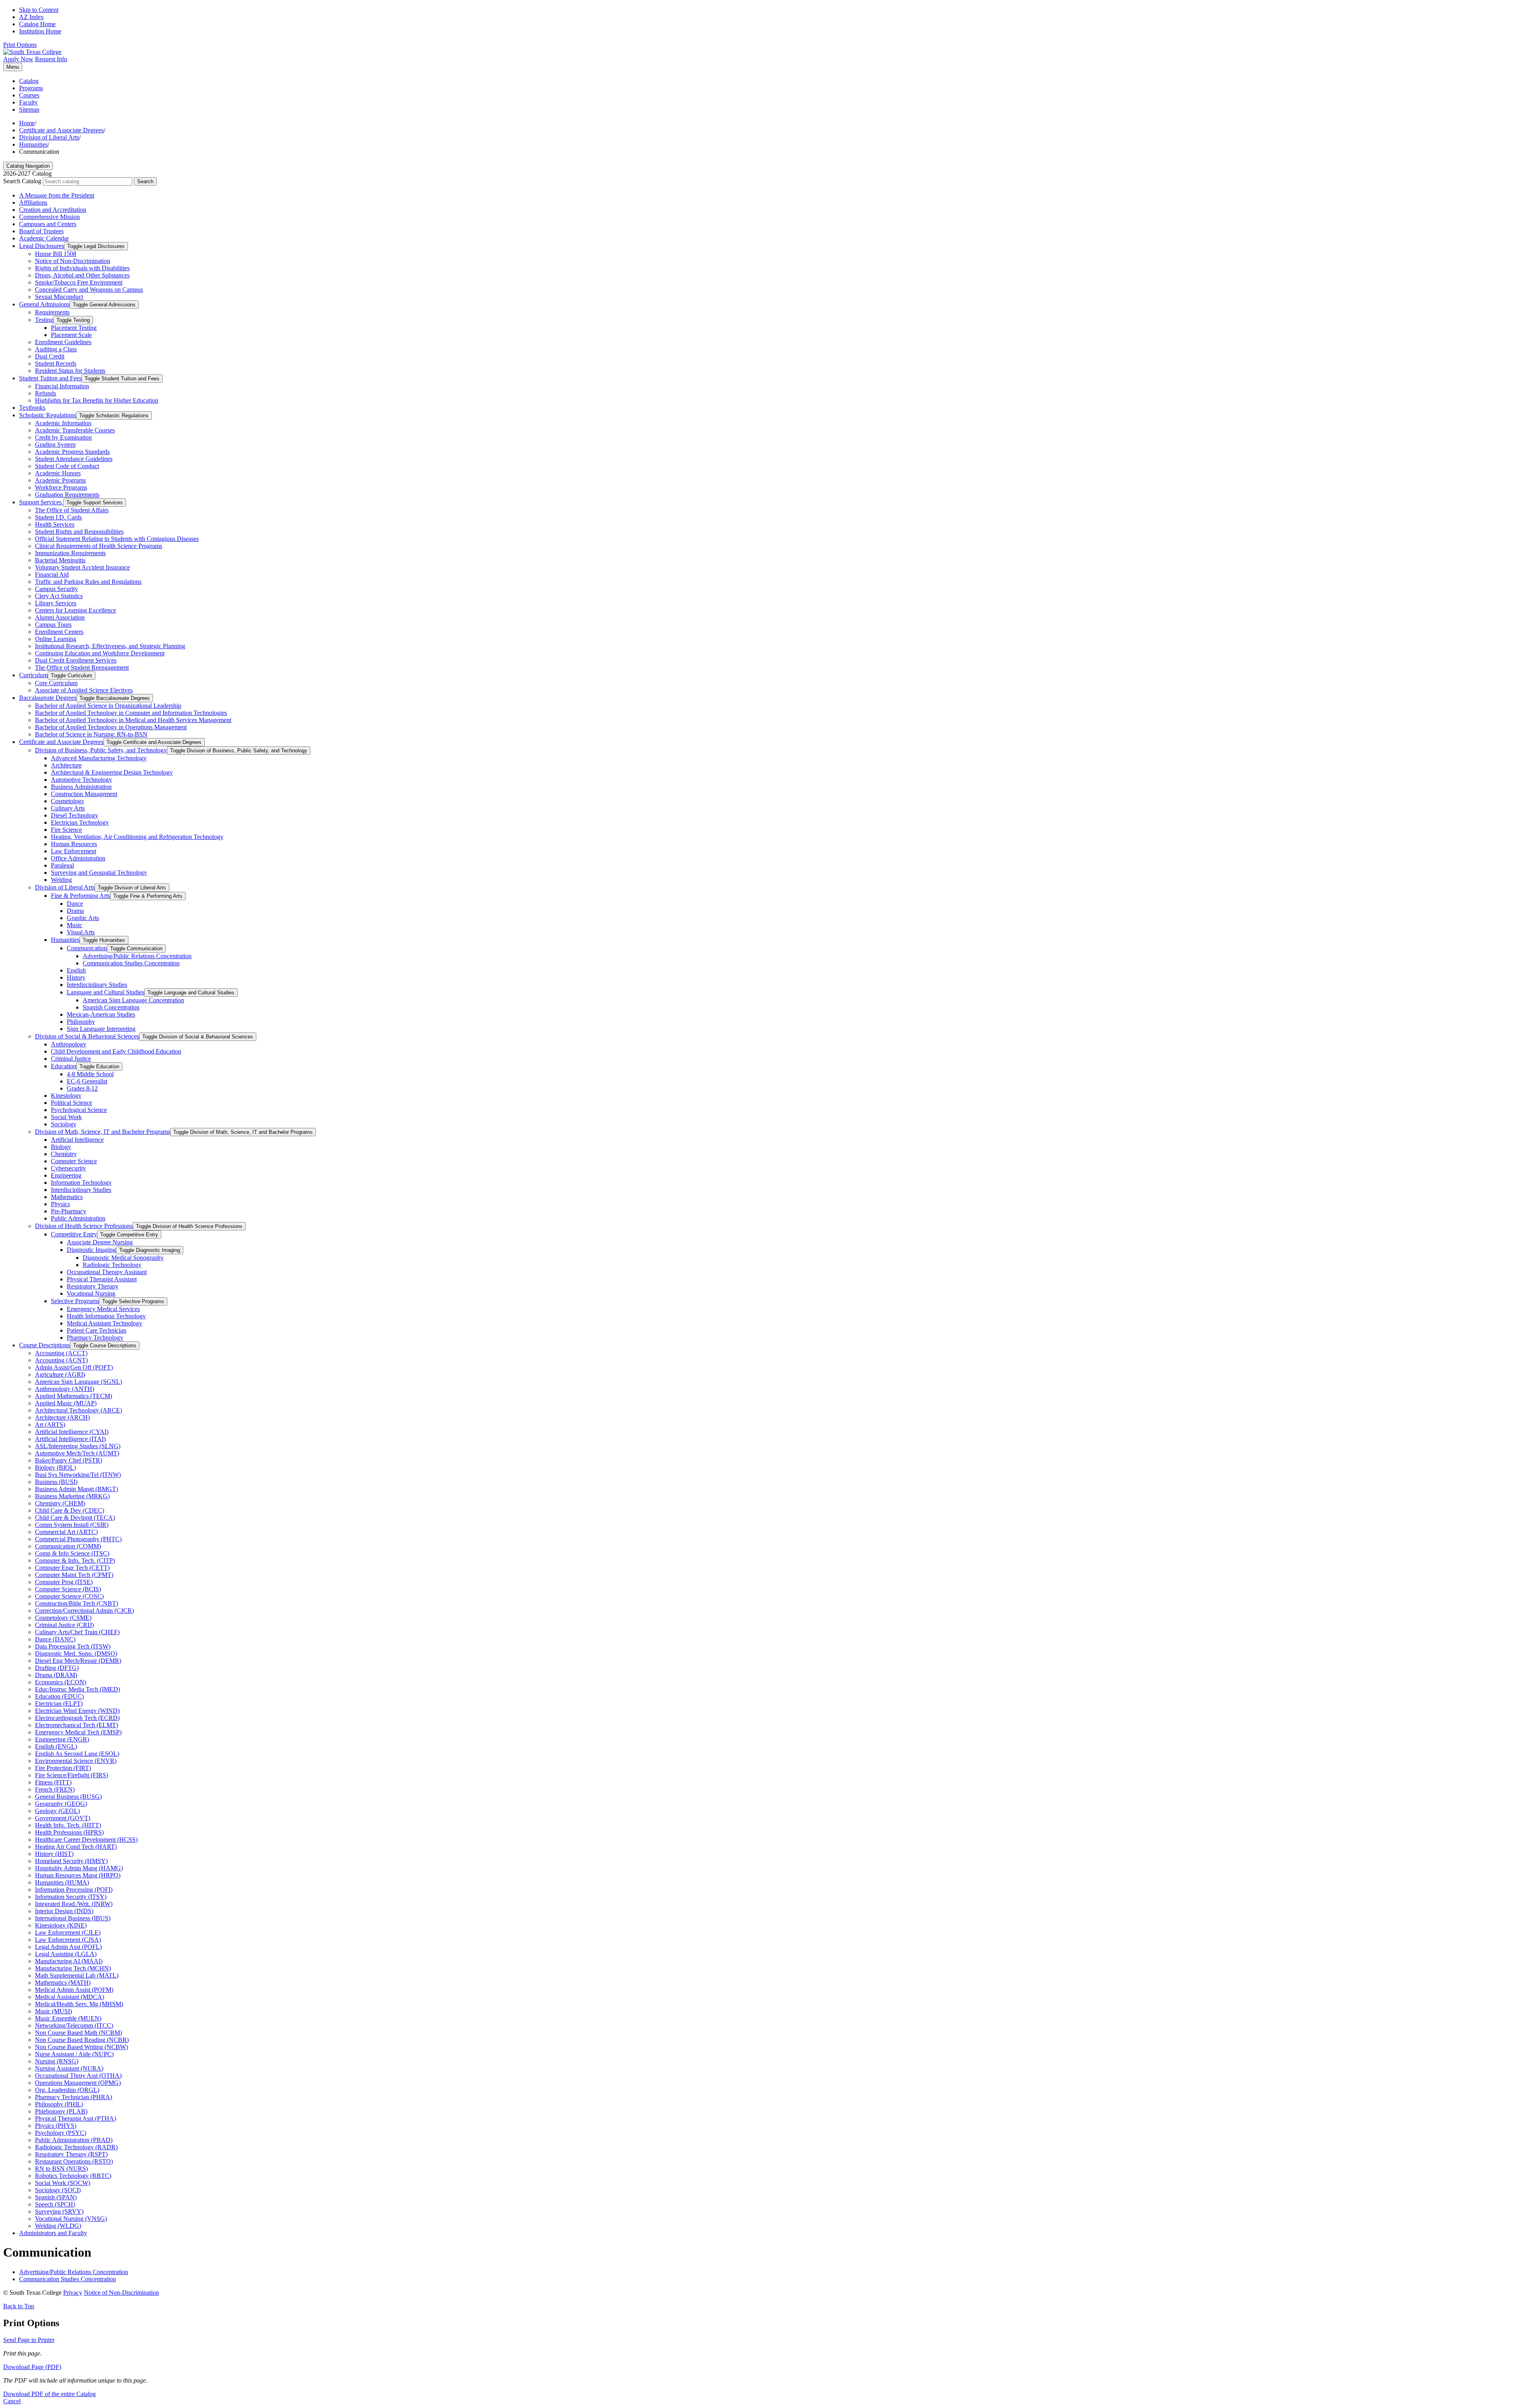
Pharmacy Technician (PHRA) (74, 2097)
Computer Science (74, 1161)
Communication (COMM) (68, 1546)
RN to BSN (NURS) (61, 2169)
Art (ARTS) (50, 1425)
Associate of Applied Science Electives (84, 690)
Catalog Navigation (28, 166)
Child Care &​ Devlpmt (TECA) (75, 1518)
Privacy (73, 2293)
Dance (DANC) (55, 1639)
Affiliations (33, 202)
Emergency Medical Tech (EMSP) (78, 1732)
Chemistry (64, 1154)
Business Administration (81, 787)
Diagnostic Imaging (91, 1250)
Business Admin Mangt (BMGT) (76, 1489)
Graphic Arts (83, 918)
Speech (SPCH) (55, 2204)
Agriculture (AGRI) (60, 1374)
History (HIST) (54, 1854)
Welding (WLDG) (58, 2226)
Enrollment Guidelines (63, 342)
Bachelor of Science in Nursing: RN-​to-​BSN (91, 734)
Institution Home (40, 31)
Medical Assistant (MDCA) (70, 1997)
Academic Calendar (44, 238)
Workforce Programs (61, 487)
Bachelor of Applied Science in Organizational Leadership (108, 706)
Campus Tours (53, 625)
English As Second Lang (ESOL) (77, 1754)
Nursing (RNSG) (57, 2061)
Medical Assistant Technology (105, 1323)
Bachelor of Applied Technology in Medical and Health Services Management (133, 720)
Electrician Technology (80, 822)
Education (64, 1066)
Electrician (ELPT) (59, 1704)
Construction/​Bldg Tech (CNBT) (76, 1603)
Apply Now (18, 59)
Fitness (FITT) (53, 1782)
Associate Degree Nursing (100, 1242)
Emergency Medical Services (103, 1309)
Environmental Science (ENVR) (76, 1761)
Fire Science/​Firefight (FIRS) (72, 1775)
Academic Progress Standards (72, 452)
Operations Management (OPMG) (78, 2083)
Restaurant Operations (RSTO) (74, 2161)
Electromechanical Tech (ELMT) (76, 1725)
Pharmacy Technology (95, 1338)
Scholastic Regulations (47, 415)
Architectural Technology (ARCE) (78, 1410)
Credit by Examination (63, 437)
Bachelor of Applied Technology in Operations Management (111, 727)
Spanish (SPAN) (56, 2197)
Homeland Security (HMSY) (71, 1861)
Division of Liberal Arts (49, 137)
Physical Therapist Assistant (102, 1279)
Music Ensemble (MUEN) (68, 2018)
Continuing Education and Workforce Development (100, 653)
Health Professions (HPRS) (69, 1832)
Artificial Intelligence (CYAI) (72, 1432)
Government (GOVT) (63, 1818)
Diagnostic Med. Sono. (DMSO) (76, 1653)
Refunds (46, 393)
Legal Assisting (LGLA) (66, 1954)
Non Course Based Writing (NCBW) (81, 2047)
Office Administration (78, 858)
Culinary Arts (68, 808)
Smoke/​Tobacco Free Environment (79, 282)
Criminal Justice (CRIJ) (64, 1625)
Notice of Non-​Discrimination (73, 261)
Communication (87, 948)
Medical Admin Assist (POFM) (74, 1990)
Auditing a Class (56, 349)
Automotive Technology (81, 780)
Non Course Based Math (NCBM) (78, 2033)
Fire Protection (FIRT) (63, 1768)
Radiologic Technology (112, 1265)
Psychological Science (79, 1110)
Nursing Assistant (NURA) (69, 2068)
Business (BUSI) (56, 1482)
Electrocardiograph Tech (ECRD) (77, 1718)
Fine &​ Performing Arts (80, 896)
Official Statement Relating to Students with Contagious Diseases (117, 539)
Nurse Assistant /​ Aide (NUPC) (74, 2054)
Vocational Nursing (91, 1293)
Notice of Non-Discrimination (121, 2293)
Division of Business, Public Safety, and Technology (101, 750)
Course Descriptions (45, 1345)
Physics (60, 1204)
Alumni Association (60, 617)
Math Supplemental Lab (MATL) (77, 1975)
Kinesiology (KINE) (61, 1925)
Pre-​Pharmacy (69, 1211)
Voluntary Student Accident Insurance (82, 567)
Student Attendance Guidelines (74, 459)
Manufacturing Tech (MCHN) (73, 1968)
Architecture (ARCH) (62, 1417)
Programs (31, 88)
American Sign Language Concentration (133, 1000)
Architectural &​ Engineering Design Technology (112, 772)
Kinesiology (66, 1096)
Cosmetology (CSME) (63, 1618)
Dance (75, 904)
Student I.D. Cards (58, 517)
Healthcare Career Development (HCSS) (86, 1839)
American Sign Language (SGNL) (78, 1382)
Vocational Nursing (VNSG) (71, 2219)
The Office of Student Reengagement (82, 667)
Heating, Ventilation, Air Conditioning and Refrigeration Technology (137, 837)
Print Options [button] (20, 45)
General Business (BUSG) (68, 1797)
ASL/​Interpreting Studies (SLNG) (78, 1446)
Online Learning (56, 639)
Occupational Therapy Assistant (107, 1272)
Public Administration (78, 1218)
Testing (44, 320)
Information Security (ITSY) (71, 1897)
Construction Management (84, 794)
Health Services (55, 524)
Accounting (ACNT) (61, 1360)
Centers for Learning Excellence (76, 610)
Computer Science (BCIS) (68, 1589)
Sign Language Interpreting (101, 1029)
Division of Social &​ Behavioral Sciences (87, 1036)
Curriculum (33, 675)
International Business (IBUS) (73, 1918)
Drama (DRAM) (56, 1675)
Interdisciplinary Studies (97, 985)
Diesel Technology (75, 815)
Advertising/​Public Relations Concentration (137, 956)
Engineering (66, 1175)
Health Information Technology (106, 1316)
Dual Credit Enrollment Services (76, 660)
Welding (61, 880)
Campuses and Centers (48, 224)
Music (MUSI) (53, 2011)
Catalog (29, 81)
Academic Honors (58, 473)
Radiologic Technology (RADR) (76, 2147)
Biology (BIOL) (55, 1467)
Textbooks (32, 408)
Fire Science (66, 830)
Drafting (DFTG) (57, 1668)
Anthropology (69, 1044)
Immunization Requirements (70, 553)
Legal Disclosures (42, 246)
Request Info (51, 59)
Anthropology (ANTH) (65, 1389)
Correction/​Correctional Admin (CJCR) (84, 1611)
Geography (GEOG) (61, 1804)
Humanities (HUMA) (62, 1882)
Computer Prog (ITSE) (64, 1582)
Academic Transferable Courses (75, 430)
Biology (61, 1147)
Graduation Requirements (67, 495)
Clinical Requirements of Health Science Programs (99, 546)
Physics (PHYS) (56, 2126)
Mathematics (67, 1197)
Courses (29, 95)
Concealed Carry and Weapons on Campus (89, 290)
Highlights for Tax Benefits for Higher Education (97, 400)
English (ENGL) (56, 1746)
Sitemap (29, 109)
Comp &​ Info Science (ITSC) (72, 1553)
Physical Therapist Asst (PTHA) (76, 2118)
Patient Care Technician (97, 1330)
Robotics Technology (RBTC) (73, 2176)
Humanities (33, 144)
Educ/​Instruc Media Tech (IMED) (77, 1689)
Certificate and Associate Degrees (61, 130)
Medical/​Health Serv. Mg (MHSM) (79, 2004)
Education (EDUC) (59, 1696)
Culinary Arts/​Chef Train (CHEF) (77, 1632)
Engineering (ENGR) (62, 1739)
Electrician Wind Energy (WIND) (77, 1711)
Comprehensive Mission (49, 217)
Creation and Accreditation (53, 210)
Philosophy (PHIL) (59, 2104)
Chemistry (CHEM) (60, 1503)
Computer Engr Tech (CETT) (72, 1568)
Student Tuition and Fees (50, 378)
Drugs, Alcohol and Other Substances (82, 275)
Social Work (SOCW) (63, 2183)
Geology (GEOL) (57, 1811)
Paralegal (62, 865)
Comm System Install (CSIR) (72, 1525)
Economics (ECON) (61, 1682)
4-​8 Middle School (90, 1074)
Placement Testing (74, 328)
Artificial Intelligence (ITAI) (70, 1439)
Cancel (12, 2401)
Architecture (66, 765)
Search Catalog (22, 181)
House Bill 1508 (56, 254)
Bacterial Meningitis (60, 560)
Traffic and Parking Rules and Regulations (88, 582)
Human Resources (74, 844)
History (76, 977)
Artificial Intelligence (77, 1140)
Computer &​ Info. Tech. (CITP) (75, 1560)
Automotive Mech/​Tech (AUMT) (77, 1453)
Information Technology (81, 1183)
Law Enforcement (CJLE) (68, 1932)
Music (75, 925)
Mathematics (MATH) (63, 1983)
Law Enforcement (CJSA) (68, 1940)
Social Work (66, 1117)
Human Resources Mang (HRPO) (78, 1875)
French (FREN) (55, 1789)
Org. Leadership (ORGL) (67, 2090)
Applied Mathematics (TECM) (74, 1396)
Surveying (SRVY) (59, 2211)
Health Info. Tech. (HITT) (68, 1825)
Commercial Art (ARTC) (66, 1532)
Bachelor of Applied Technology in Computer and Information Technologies (131, 713)
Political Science (72, 1103)
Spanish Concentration (111, 1007)
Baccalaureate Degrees (48, 698)
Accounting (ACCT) (61, 1353)
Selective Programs (75, 1301)
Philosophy (81, 1022)
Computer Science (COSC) (69, 1596)
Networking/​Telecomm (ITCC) (74, 2025)
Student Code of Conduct (67, 466)
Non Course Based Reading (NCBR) (82, 2040)
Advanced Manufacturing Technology (99, 758)
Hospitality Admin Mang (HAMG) (79, 1868)
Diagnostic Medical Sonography (123, 1258)
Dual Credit (50, 356)
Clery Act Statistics (59, 596)
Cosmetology (68, 801)
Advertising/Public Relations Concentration (74, 2272)
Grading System (55, 445)
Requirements (52, 312)
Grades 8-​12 (82, 1088)
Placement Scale (71, 335)
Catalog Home (37, 24)
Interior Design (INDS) (64, 1911)
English (76, 970)
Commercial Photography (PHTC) (78, 1539)
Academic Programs (60, 480)
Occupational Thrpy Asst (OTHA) (78, 2076)
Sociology (64, 1124)
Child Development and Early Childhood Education (116, 1051)
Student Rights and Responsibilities (79, 532)
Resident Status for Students (70, 371)
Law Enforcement (74, 851)
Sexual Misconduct (59, 297)
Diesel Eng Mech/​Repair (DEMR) (78, 1661)
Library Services (56, 603)
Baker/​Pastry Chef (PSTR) (69, 1460)
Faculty (28, 102)
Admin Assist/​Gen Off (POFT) (74, 1367)
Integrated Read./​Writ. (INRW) (74, 1904)
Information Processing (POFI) (74, 1890)
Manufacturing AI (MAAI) (69, 1961)
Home (27, 123)
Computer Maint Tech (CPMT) (74, 1575)
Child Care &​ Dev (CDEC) (70, 1510)
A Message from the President (57, 195)
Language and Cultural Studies (106, 992)
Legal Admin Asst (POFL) (68, 1947)
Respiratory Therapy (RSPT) (71, 2154)
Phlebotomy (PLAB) (61, 2111)
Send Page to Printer (29, 2340)
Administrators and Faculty (53, 2233)
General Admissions (44, 304)
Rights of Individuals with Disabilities (82, 268)
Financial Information (62, 386)
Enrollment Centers (59, 632)
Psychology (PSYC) (61, 2133)
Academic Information (63, 423)
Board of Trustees (41, 231)
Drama (75, 911)
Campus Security (56, 589)
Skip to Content (39, 10)
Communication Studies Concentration (131, 963)
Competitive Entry (74, 1234)
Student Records (56, 363)
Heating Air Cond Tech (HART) (76, 1847)
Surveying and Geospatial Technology (99, 873)
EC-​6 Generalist (87, 1081)
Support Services (41, 502)
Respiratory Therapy (93, 1286)
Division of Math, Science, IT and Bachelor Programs (103, 1132)
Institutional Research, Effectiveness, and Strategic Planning (110, 646)
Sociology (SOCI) (58, 2190)
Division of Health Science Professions (84, 1226)
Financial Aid (52, 574)
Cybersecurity (68, 1168)
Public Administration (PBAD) (74, 2140)
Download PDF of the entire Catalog (49, 2394)
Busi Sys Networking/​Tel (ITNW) (78, 1475)
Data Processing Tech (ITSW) (73, 1646)
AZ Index (31, 17)
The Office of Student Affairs (72, 510)
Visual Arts (81, 932)
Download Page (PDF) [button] (32, 2367)
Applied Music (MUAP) (66, 1403)
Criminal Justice (71, 1059)
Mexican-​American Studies (101, 1014)
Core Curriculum (56, 683)
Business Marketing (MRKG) (72, 1496)
